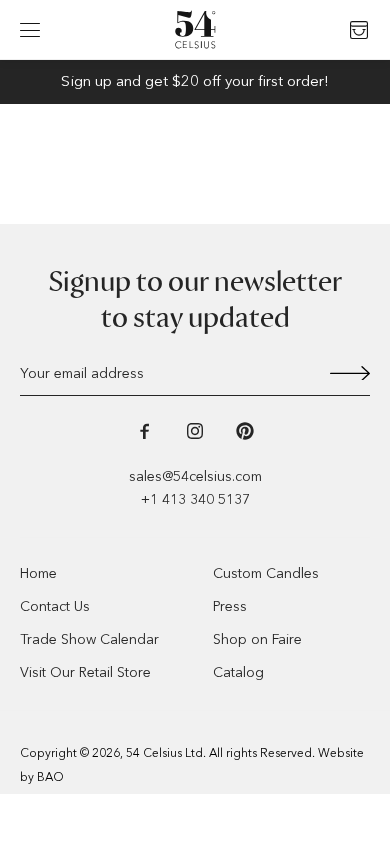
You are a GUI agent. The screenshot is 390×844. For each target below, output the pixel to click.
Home (38, 573)
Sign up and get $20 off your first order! (195, 81)
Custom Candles (266, 573)
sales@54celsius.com (195, 476)
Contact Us (55, 606)
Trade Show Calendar (89, 639)
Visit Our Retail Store (85, 672)
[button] (30, 30)
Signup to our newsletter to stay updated (195, 300)
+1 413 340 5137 (195, 499)
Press (230, 606)
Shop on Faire (257, 639)
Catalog (238, 672)
